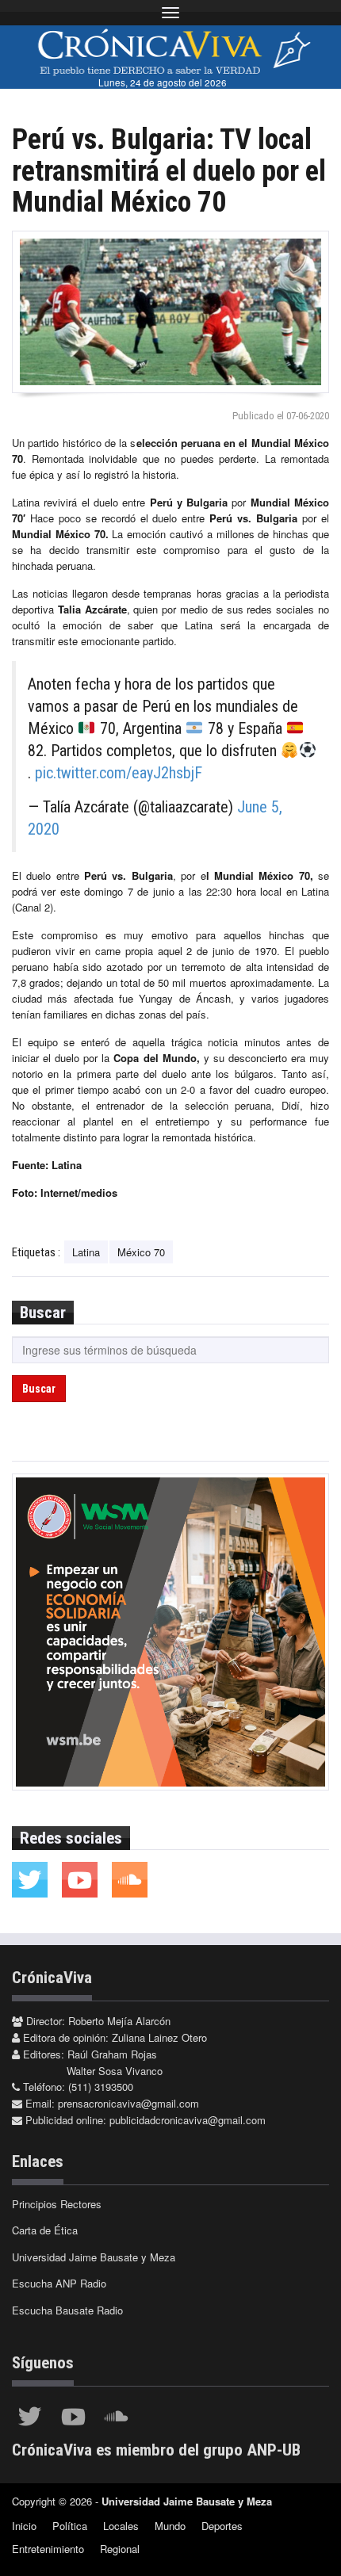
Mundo (170, 2526)
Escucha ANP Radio (59, 2283)
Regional (120, 2549)
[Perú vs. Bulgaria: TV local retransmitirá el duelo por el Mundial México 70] (170, 312)
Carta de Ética (45, 2230)
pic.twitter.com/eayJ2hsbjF (119, 773)
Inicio (24, 2526)
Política (70, 2526)
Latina (86, 1252)
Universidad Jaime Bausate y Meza (94, 2257)
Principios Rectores (57, 2204)
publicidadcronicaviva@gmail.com (188, 2120)
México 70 (141, 1252)
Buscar (39, 1389)
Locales (121, 2526)
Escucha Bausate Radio (67, 2310)
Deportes (222, 2526)
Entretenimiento (48, 2549)
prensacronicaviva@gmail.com (128, 2103)
